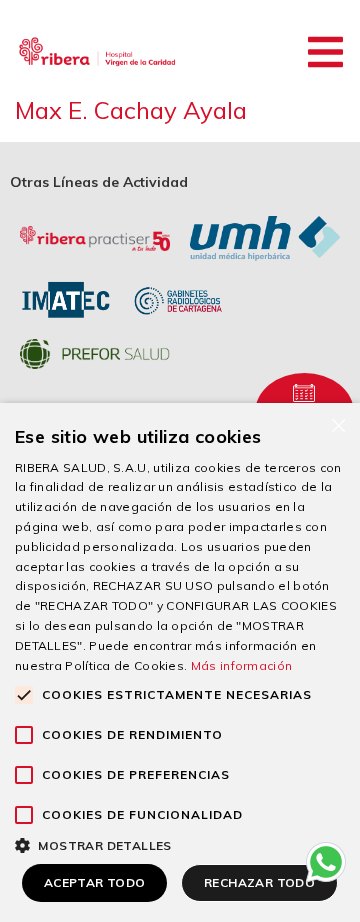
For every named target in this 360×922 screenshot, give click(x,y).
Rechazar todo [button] (259, 882)
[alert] (180, 662)
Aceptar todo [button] (95, 882)
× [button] (337, 424)
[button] (325, 52)
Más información (242, 665)
